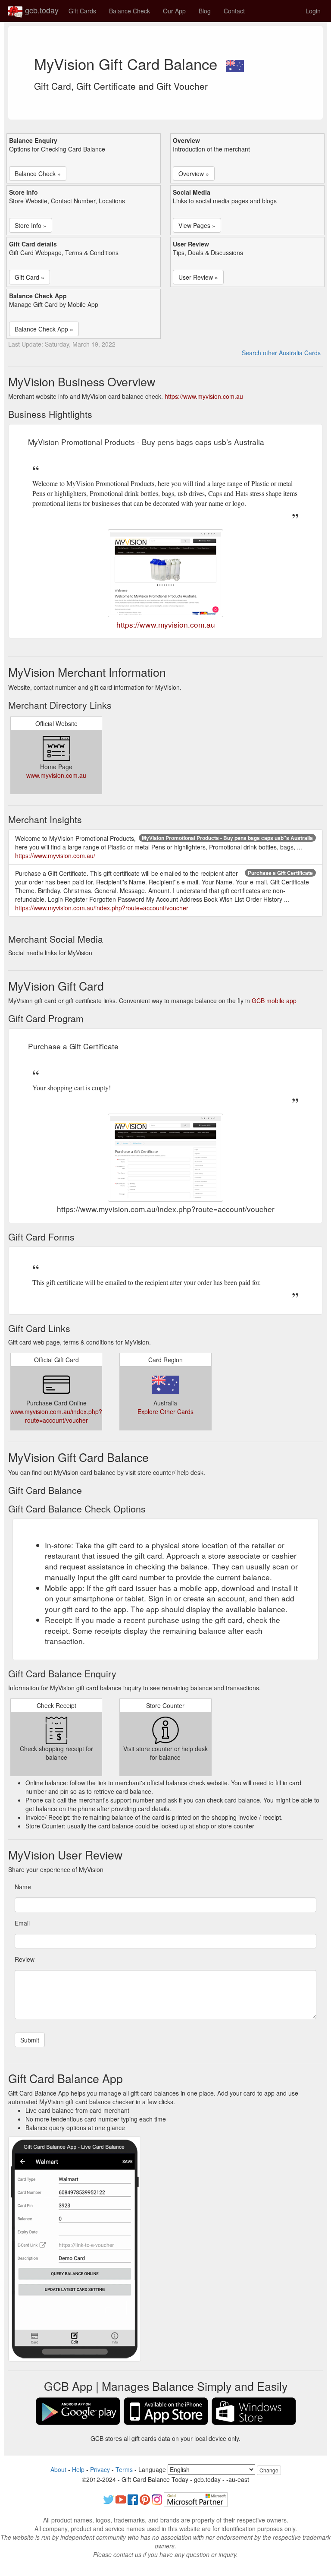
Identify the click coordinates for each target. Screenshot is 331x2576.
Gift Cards (82, 11)
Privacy (100, 2469)
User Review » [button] (198, 277)
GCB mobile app (274, 1001)
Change (269, 2470)
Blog (205, 11)
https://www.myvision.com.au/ (55, 856)
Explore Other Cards (165, 1411)
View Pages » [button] (197, 225)
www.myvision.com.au (56, 775)
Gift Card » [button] (30, 277)
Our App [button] (174, 11)
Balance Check (130, 11)
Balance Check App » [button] (44, 329)
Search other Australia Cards (281, 353)
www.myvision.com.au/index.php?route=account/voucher (56, 1416)
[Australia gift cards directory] (235, 63)
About (58, 2469)
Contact (234, 11)
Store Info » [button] (31, 225)
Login (313, 11)
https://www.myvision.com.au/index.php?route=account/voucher (102, 908)
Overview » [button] (194, 174)
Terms (124, 2469)
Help (78, 2469)
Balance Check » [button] (38, 174)
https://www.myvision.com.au (204, 396)
